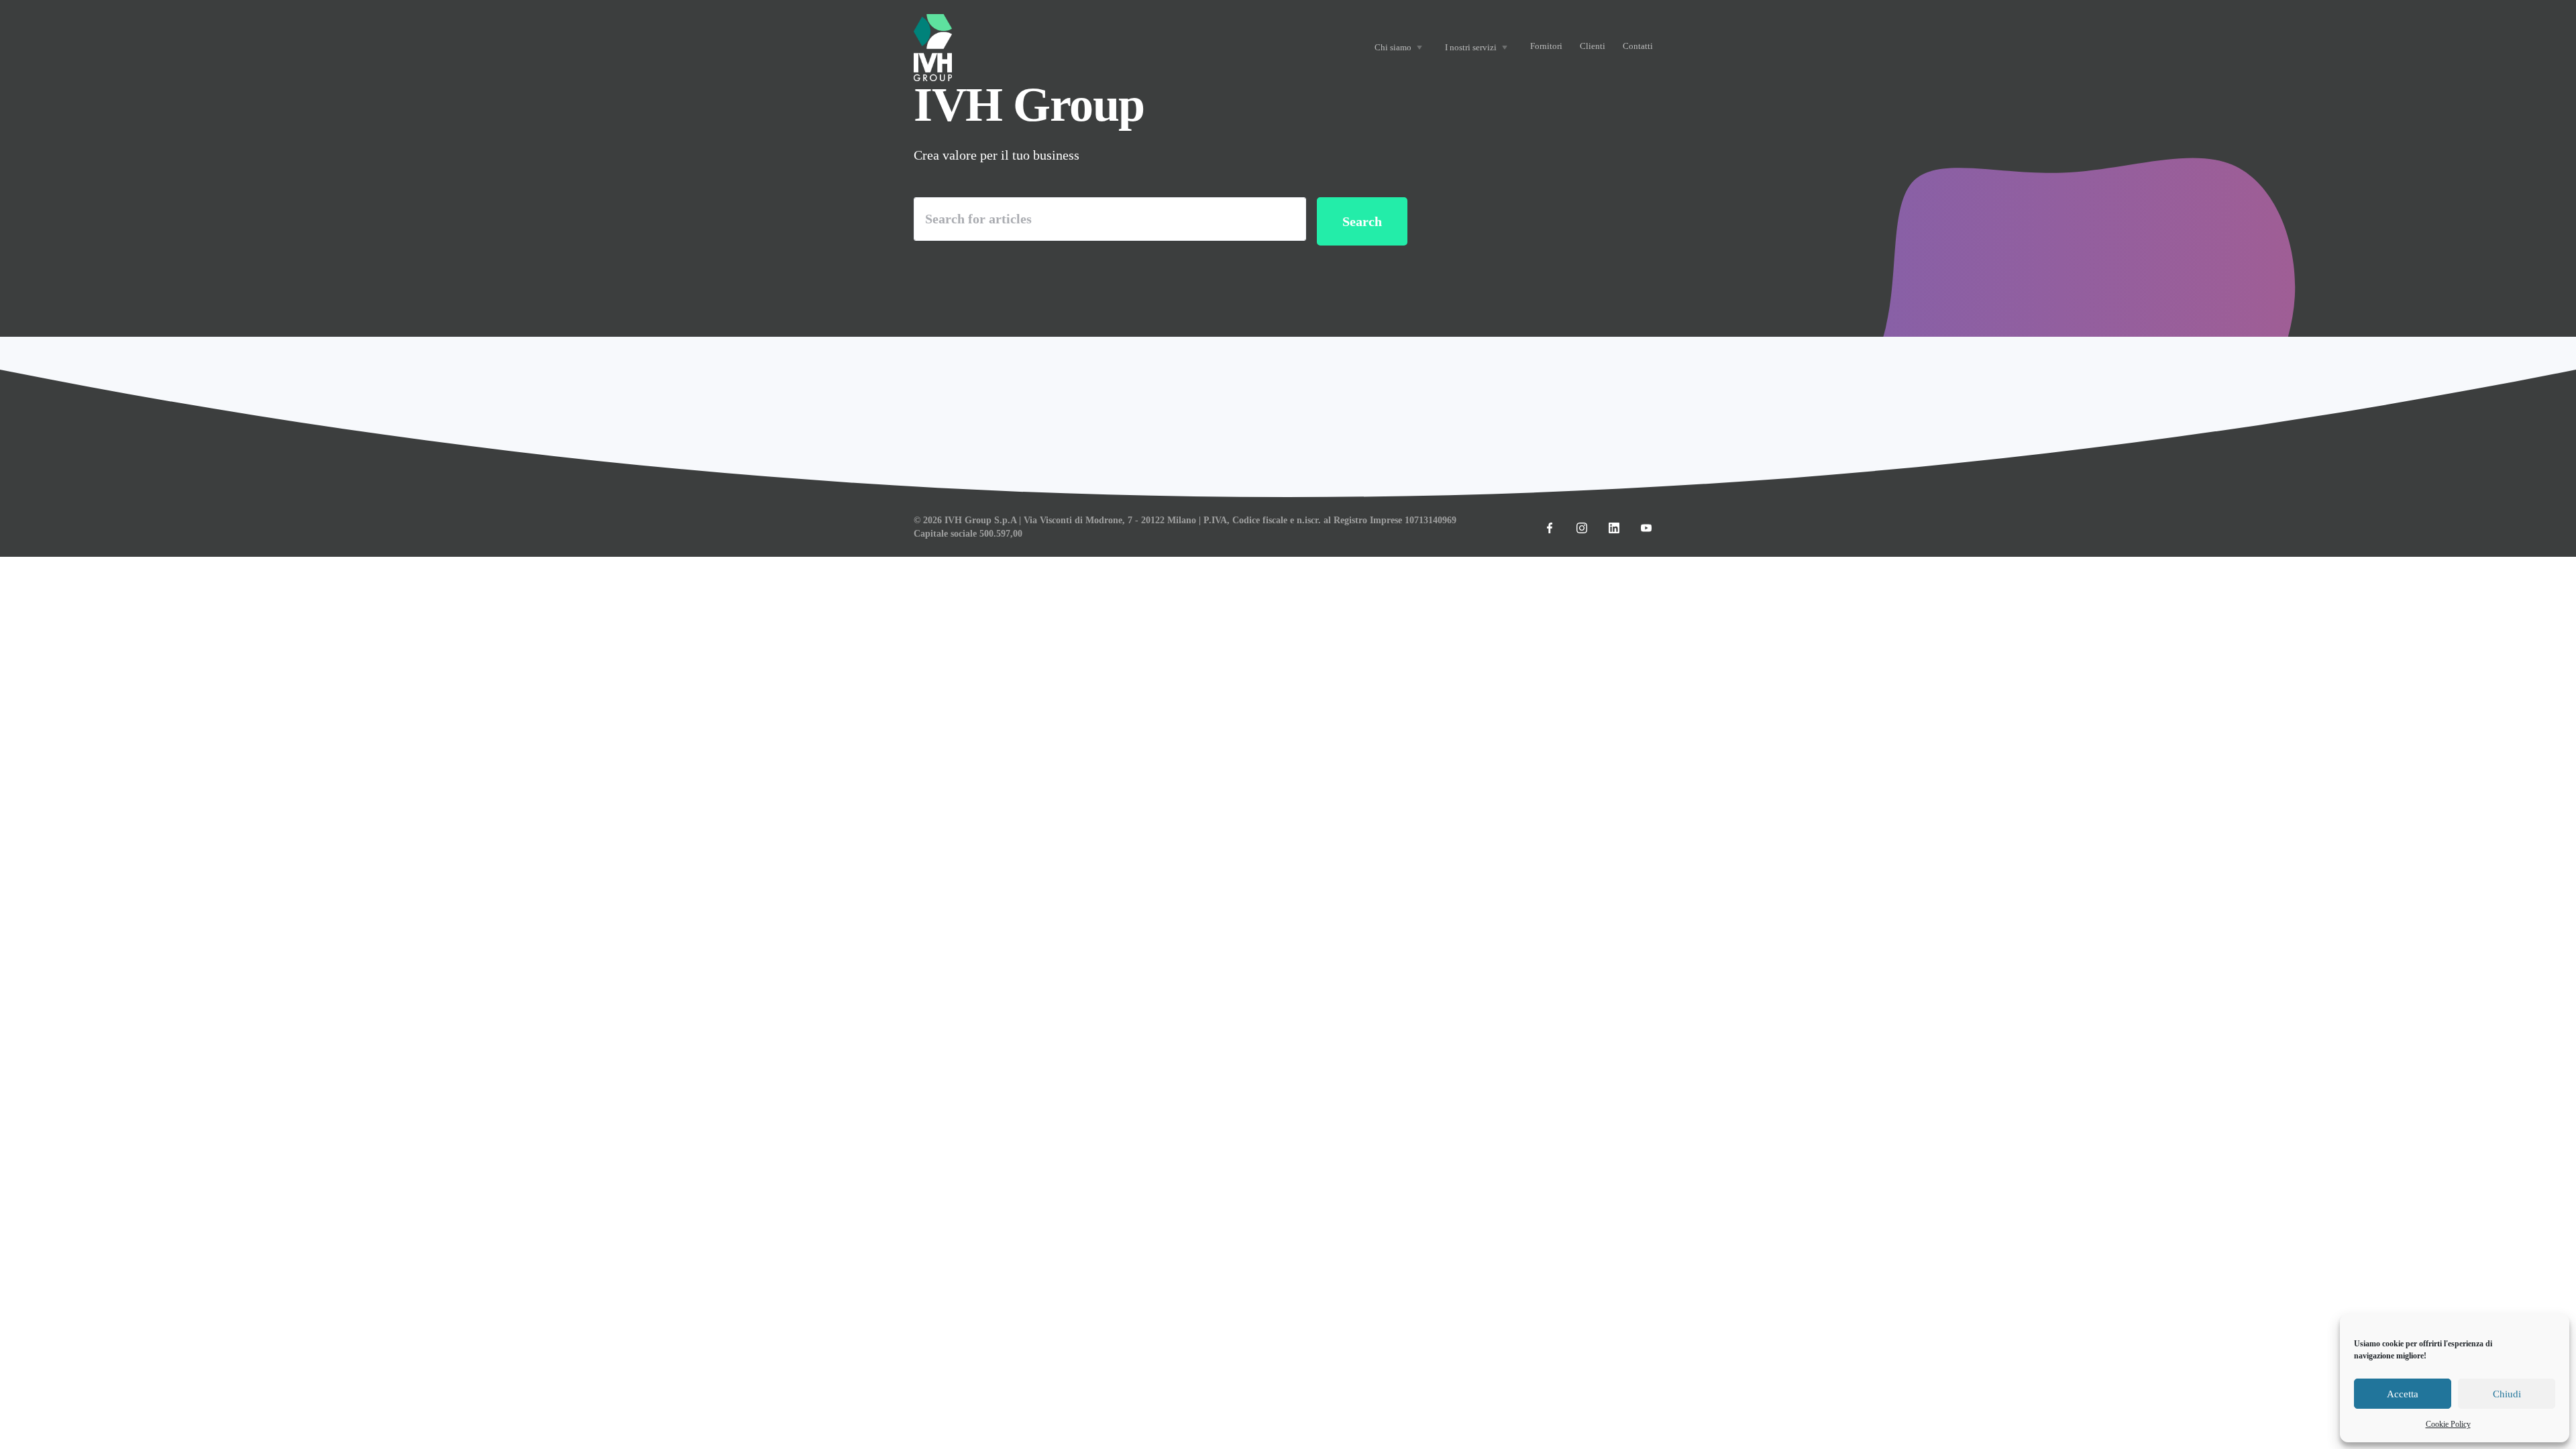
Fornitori (1546, 46)
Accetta (2403, 1394)
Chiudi (2507, 1394)
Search (1362, 221)
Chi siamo (1393, 47)
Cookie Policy (2448, 1424)
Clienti (1593, 46)
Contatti (1638, 46)
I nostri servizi (1471, 47)
